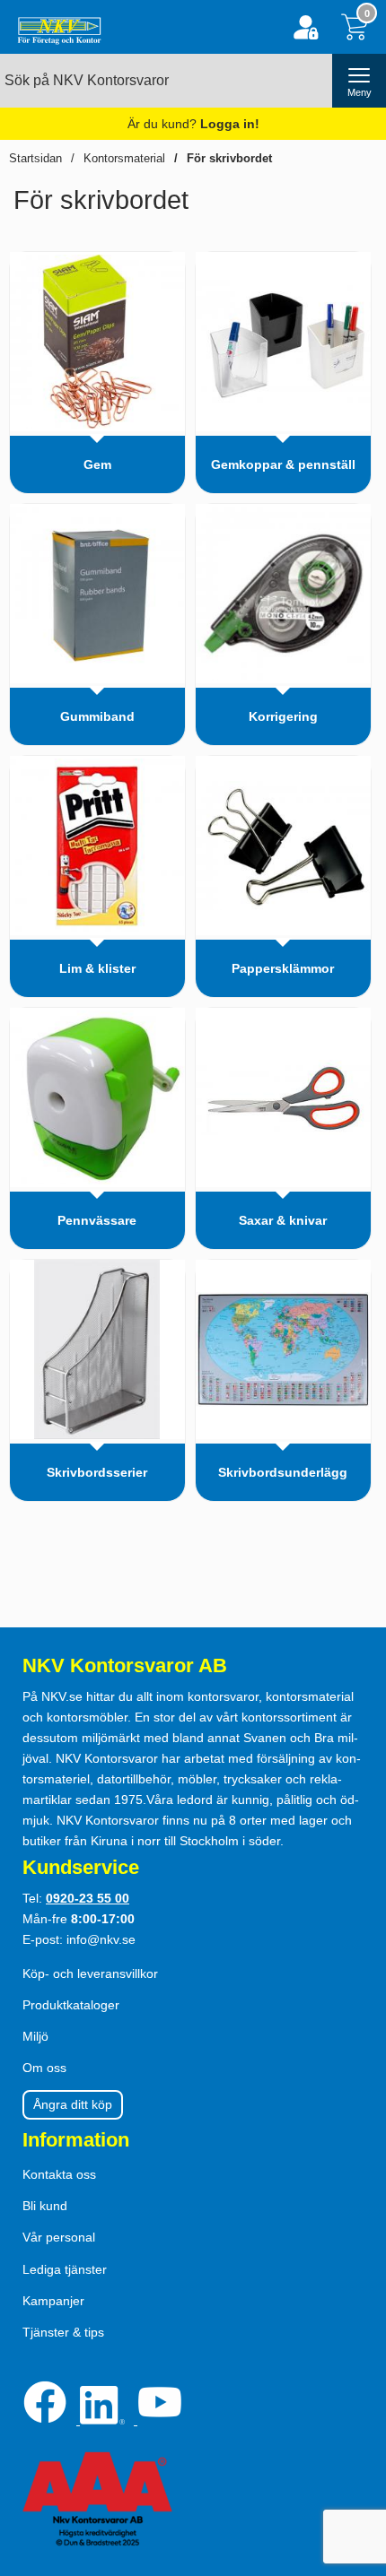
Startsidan (35, 158)
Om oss (44, 2068)
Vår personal (59, 2237)
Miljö (35, 2036)
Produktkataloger (71, 2005)
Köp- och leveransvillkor (90, 1973)
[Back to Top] (355, 2459)
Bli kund (45, 2206)
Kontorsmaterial (124, 158)
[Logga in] (306, 27)
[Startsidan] (55, 27)
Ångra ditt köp (73, 2104)
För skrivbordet (229, 158)
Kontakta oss (59, 2174)
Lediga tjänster (65, 2269)
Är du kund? (193, 124)
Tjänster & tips (63, 2332)
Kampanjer (53, 2301)
